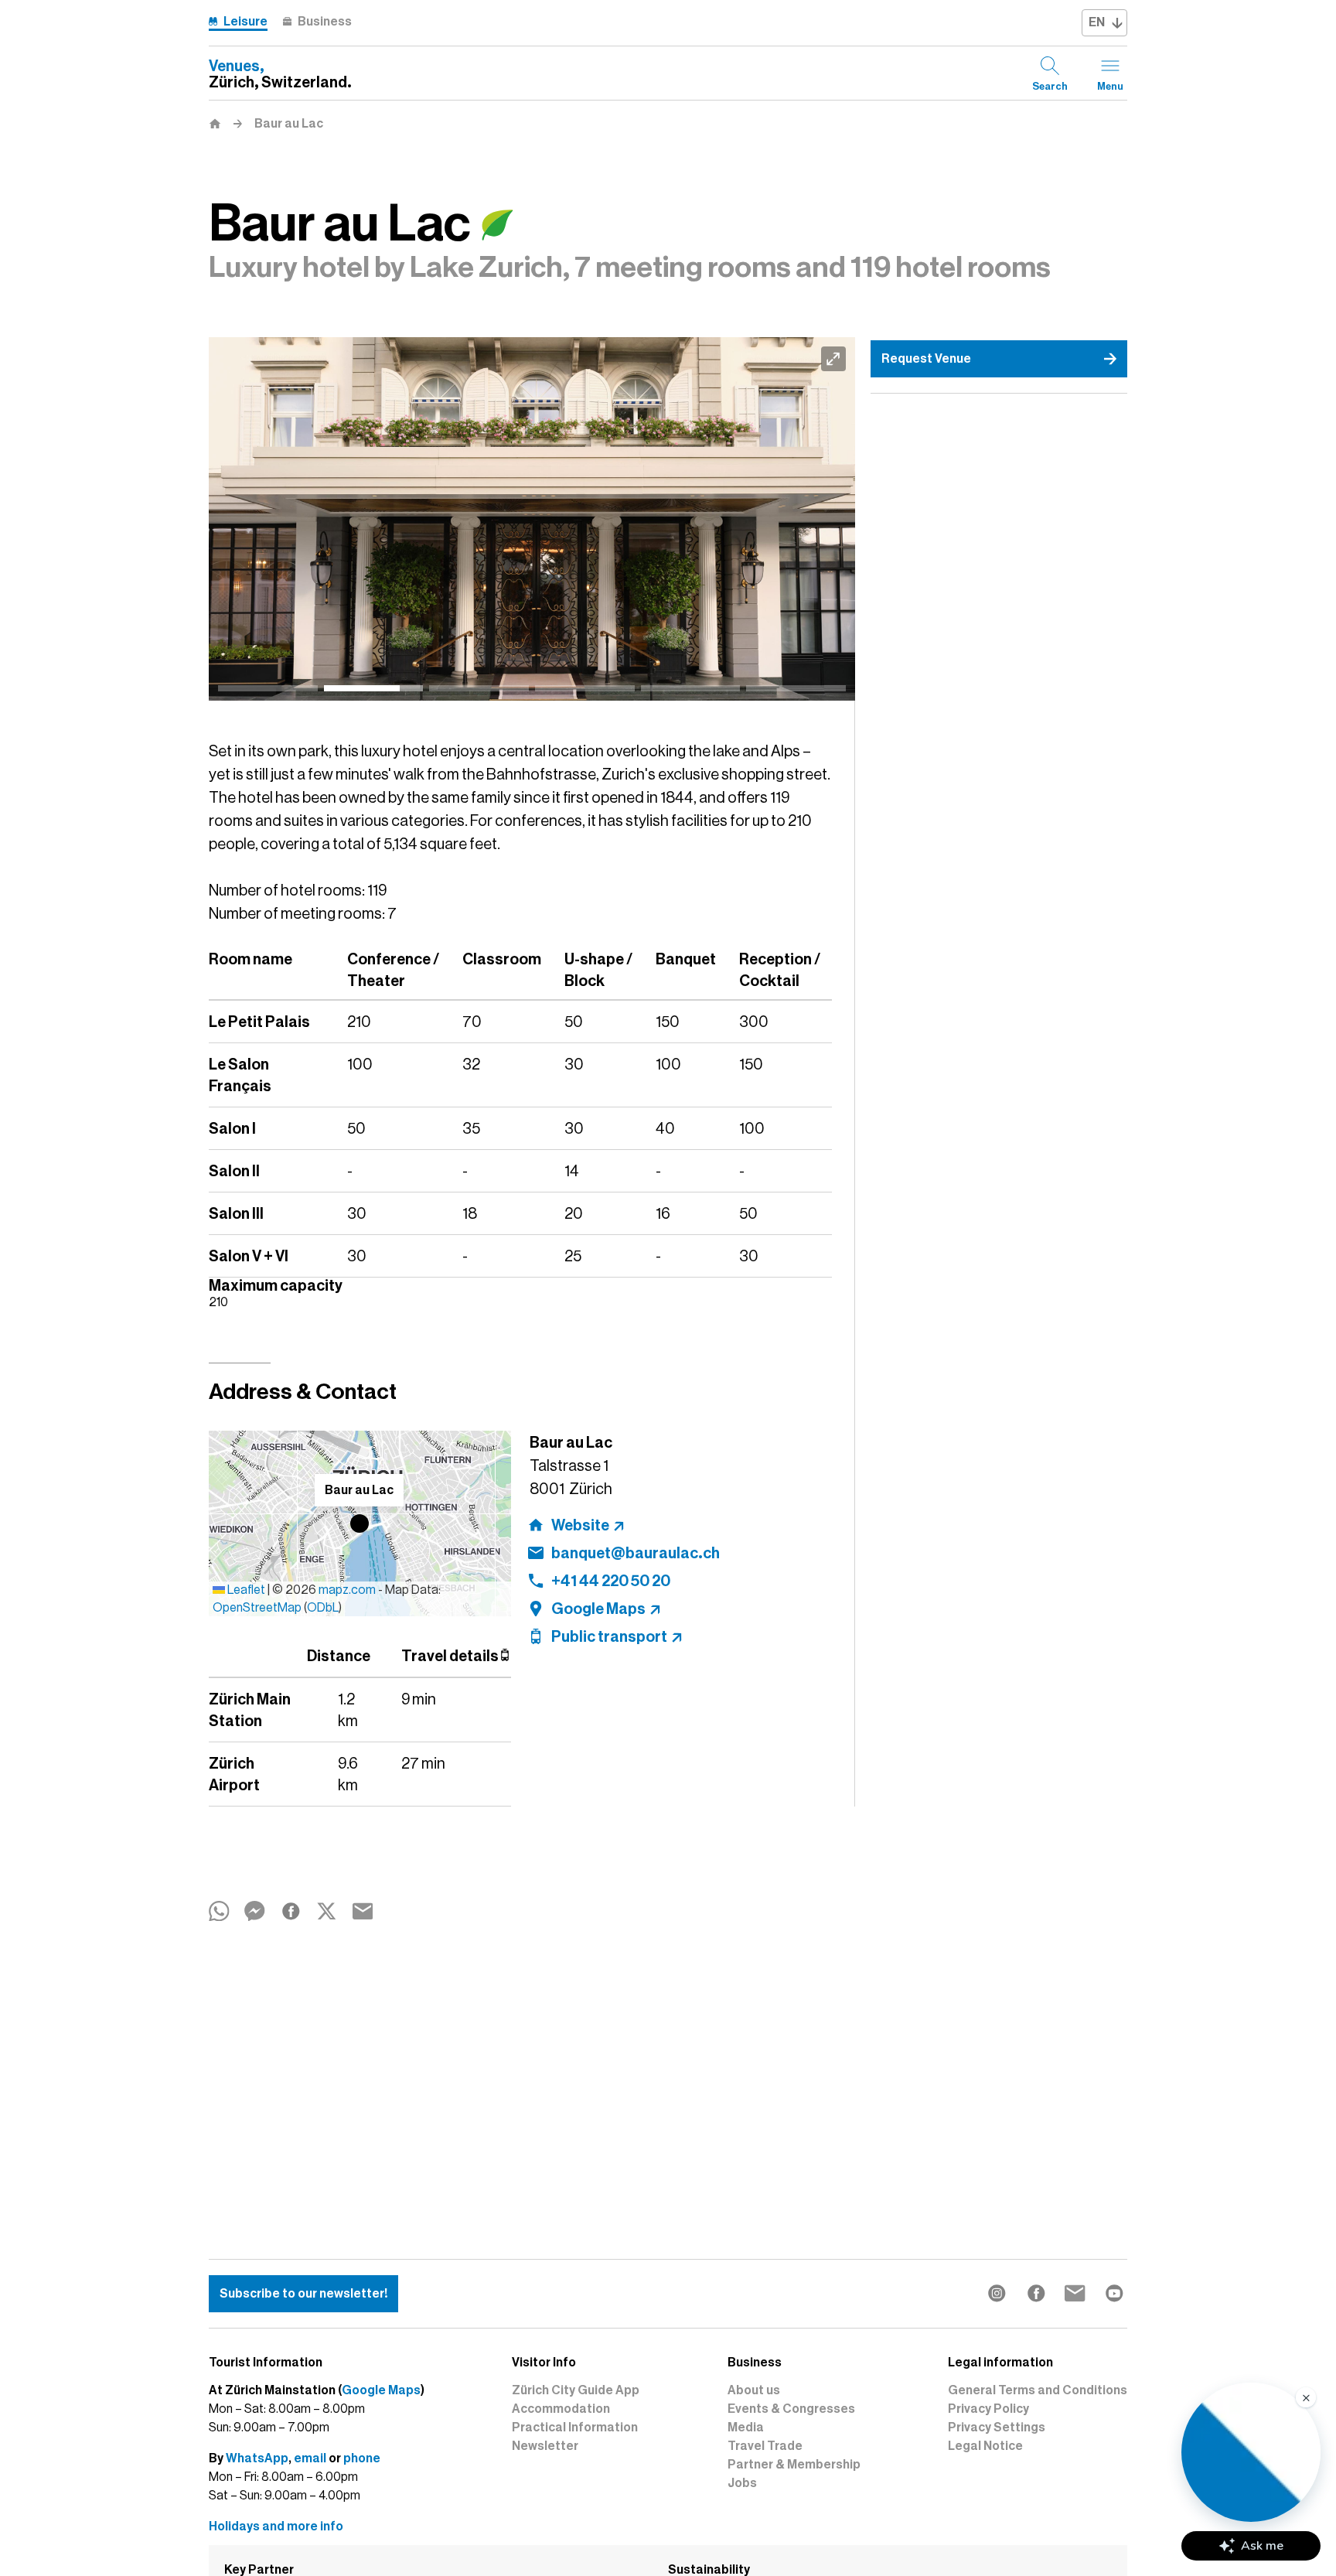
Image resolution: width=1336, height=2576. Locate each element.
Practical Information (575, 2428)
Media (746, 2428)
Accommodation (561, 2409)
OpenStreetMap (257, 1608)
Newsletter (545, 2446)
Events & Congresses (791, 2409)
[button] (360, 1523)
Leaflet (245, 1590)
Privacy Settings (997, 2428)
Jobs (742, 2483)
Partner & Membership (794, 2465)
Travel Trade (765, 2446)
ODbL (323, 1608)
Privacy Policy (988, 2409)
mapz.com (348, 1590)
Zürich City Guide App (576, 2390)
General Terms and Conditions (1038, 2390)
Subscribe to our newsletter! (303, 2294)
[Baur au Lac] (532, 519)
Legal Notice (985, 2446)
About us (754, 2390)
